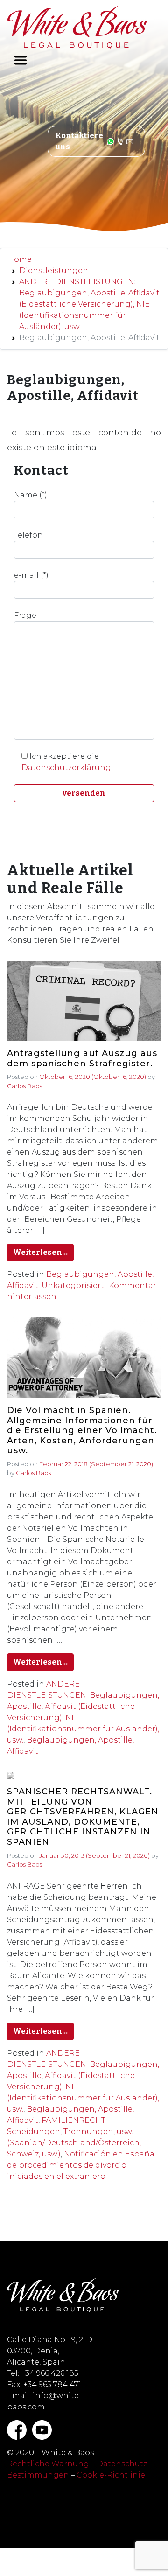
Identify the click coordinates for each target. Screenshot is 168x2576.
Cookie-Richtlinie (111, 2475)
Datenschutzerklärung (66, 767)
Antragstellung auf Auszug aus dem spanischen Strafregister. (82, 1059)
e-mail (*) (31, 575)
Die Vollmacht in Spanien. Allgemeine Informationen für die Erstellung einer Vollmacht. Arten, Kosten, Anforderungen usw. (82, 1431)
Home (20, 259)
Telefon (28, 535)
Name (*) (31, 495)
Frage (25, 615)
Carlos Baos (24, 1086)
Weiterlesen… (40, 1252)
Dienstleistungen (54, 270)
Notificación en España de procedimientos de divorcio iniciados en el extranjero (81, 2165)
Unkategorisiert (73, 1285)
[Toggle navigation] (21, 60)
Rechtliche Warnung (48, 2464)
